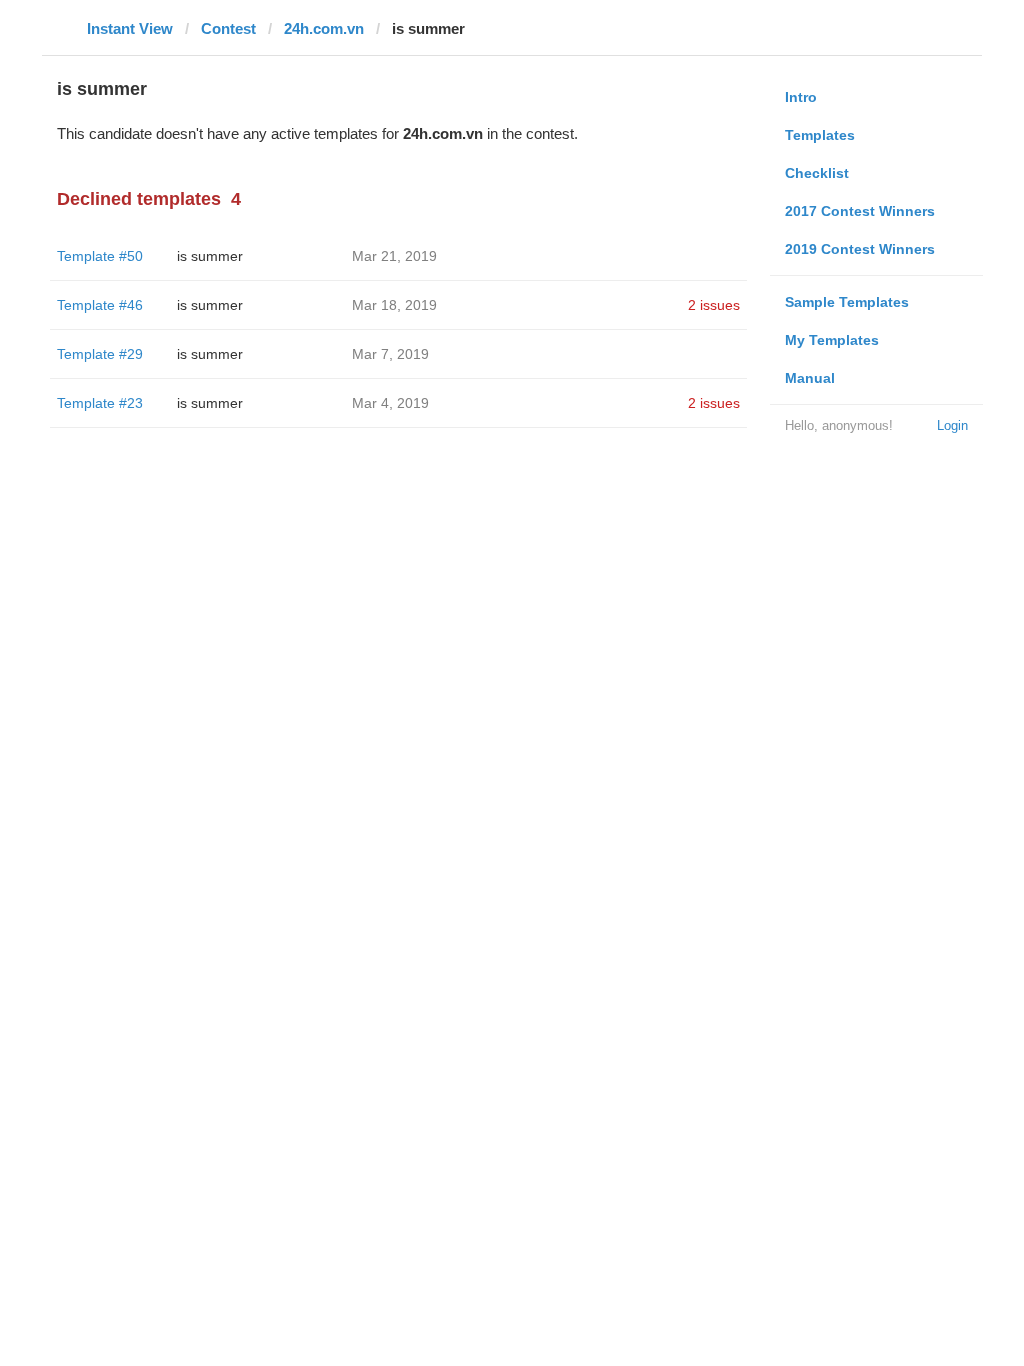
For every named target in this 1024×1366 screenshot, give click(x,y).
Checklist (817, 173)
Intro (801, 97)
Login (952, 425)
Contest (228, 28)
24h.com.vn (324, 28)
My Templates (832, 340)
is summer (210, 256)
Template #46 (100, 305)
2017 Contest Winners (860, 211)
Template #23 (100, 403)
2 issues (714, 305)
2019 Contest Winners (860, 249)
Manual (810, 378)
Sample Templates (847, 302)
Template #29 (100, 354)
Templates (820, 135)
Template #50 (100, 256)
